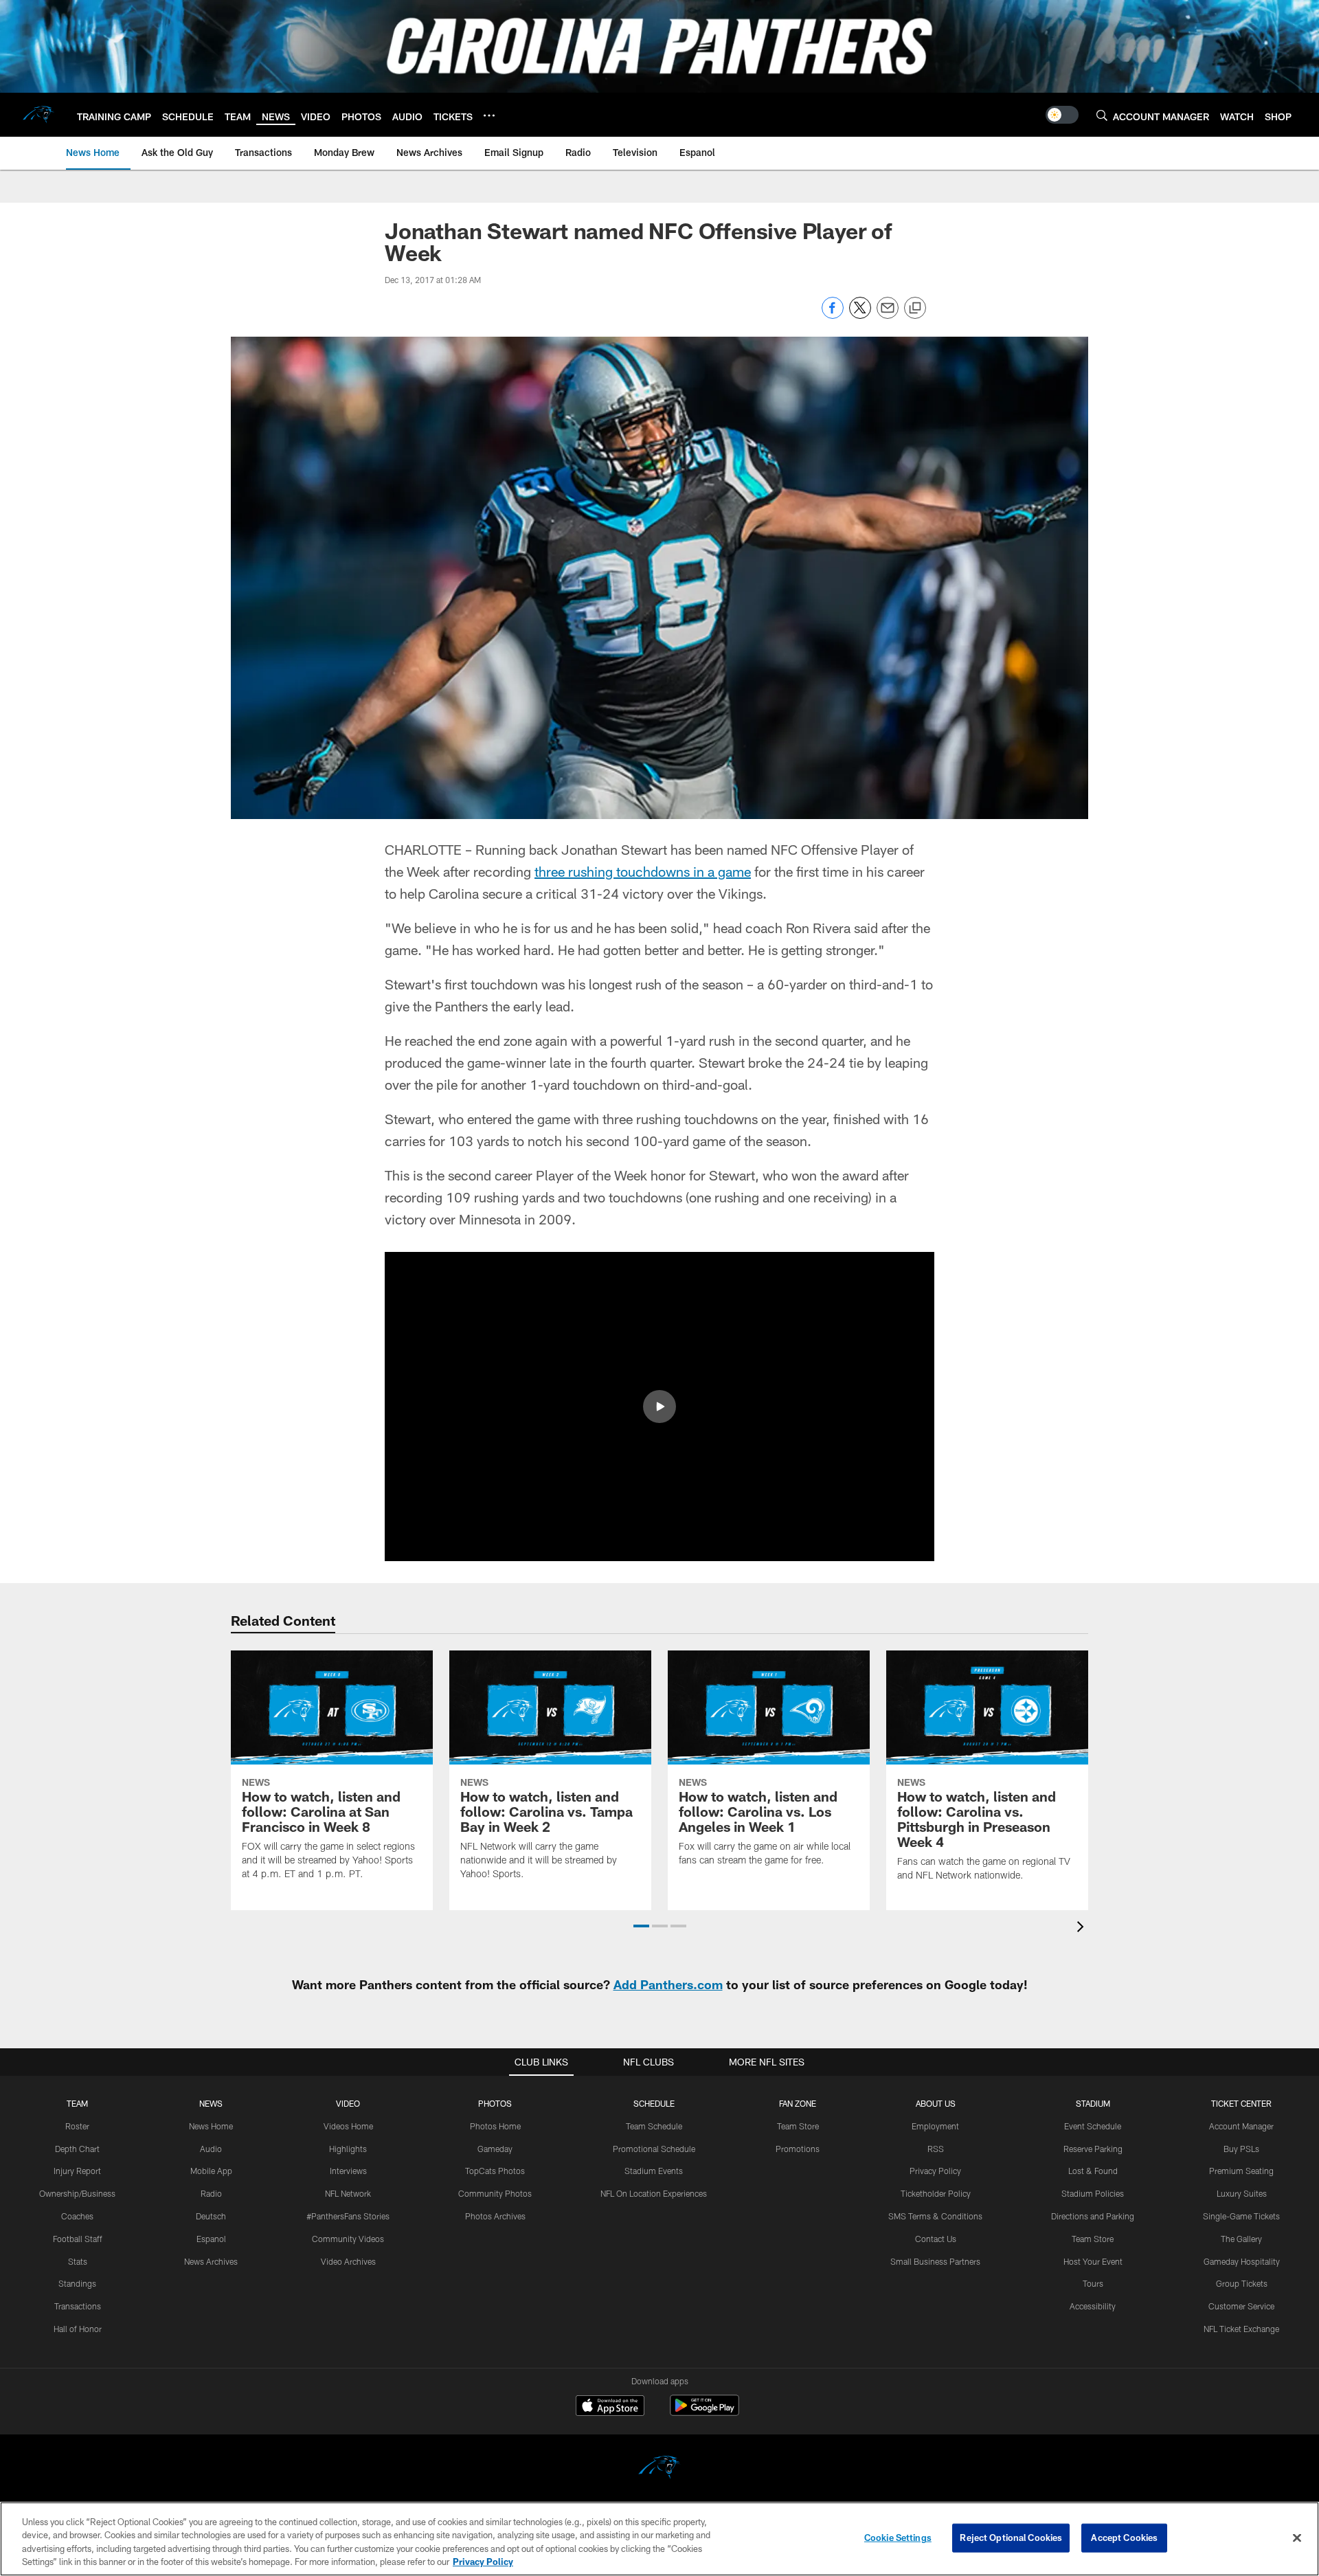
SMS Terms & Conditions (935, 2216)
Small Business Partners (935, 2261)
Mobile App (211, 2171)
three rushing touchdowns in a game (643, 871)
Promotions (798, 2149)
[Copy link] (915, 309)
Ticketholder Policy (936, 2193)
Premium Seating (1241, 2171)
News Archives (211, 2261)
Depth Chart (77, 2149)
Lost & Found (1093, 2171)
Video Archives (348, 2261)
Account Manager (1241, 2126)
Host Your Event (1093, 2261)
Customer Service (1241, 2306)
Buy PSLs (1241, 2149)
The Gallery (1241, 2239)
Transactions (78, 2306)
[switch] (1062, 115)
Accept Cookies (1124, 2538)
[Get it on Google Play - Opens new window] (704, 2412)
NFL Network (348, 2193)
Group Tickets (1242, 2283)
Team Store (798, 2126)
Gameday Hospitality (1242, 2261)
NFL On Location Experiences (654, 2193)
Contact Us (936, 2239)
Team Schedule (654, 2126)
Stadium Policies (1093, 2193)
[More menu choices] (489, 115)
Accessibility (1093, 2306)
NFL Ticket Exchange (1241, 2329)
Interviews (348, 2171)
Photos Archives (495, 2216)
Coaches (77, 2216)
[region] (659, 2539)
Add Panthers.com (668, 1984)
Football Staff (78, 2239)
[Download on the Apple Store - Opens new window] (610, 2407)
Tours (1093, 2283)
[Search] (1102, 115)
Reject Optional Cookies (1011, 2538)
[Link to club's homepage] (38, 115)
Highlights (348, 2149)
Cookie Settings (898, 2538)
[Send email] (888, 315)
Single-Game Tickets (1241, 2216)
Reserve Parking (1093, 2149)
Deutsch (211, 2216)
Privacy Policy (935, 2171)
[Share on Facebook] (833, 315)
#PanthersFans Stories (348, 2216)
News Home (211, 2126)
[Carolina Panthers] (659, 2469)
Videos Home (348, 2126)
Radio (211, 2193)
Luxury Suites (1242, 2193)
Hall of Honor (78, 2329)
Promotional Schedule (654, 2149)
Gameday (495, 2149)
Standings (77, 2283)
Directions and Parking (1093, 2216)
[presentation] (1083, 1928)
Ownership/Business (77, 2193)
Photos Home (495, 2126)
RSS (936, 2149)
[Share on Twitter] (860, 315)
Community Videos (348, 2239)
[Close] (1297, 2538)
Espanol (211, 2239)
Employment (935, 2126)
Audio (211, 2149)
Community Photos (495, 2193)
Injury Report (77, 2171)
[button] (659, 1407)
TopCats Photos (495, 2171)
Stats (78, 2261)
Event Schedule (1093, 2126)
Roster (77, 2126)
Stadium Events (654, 2171)
